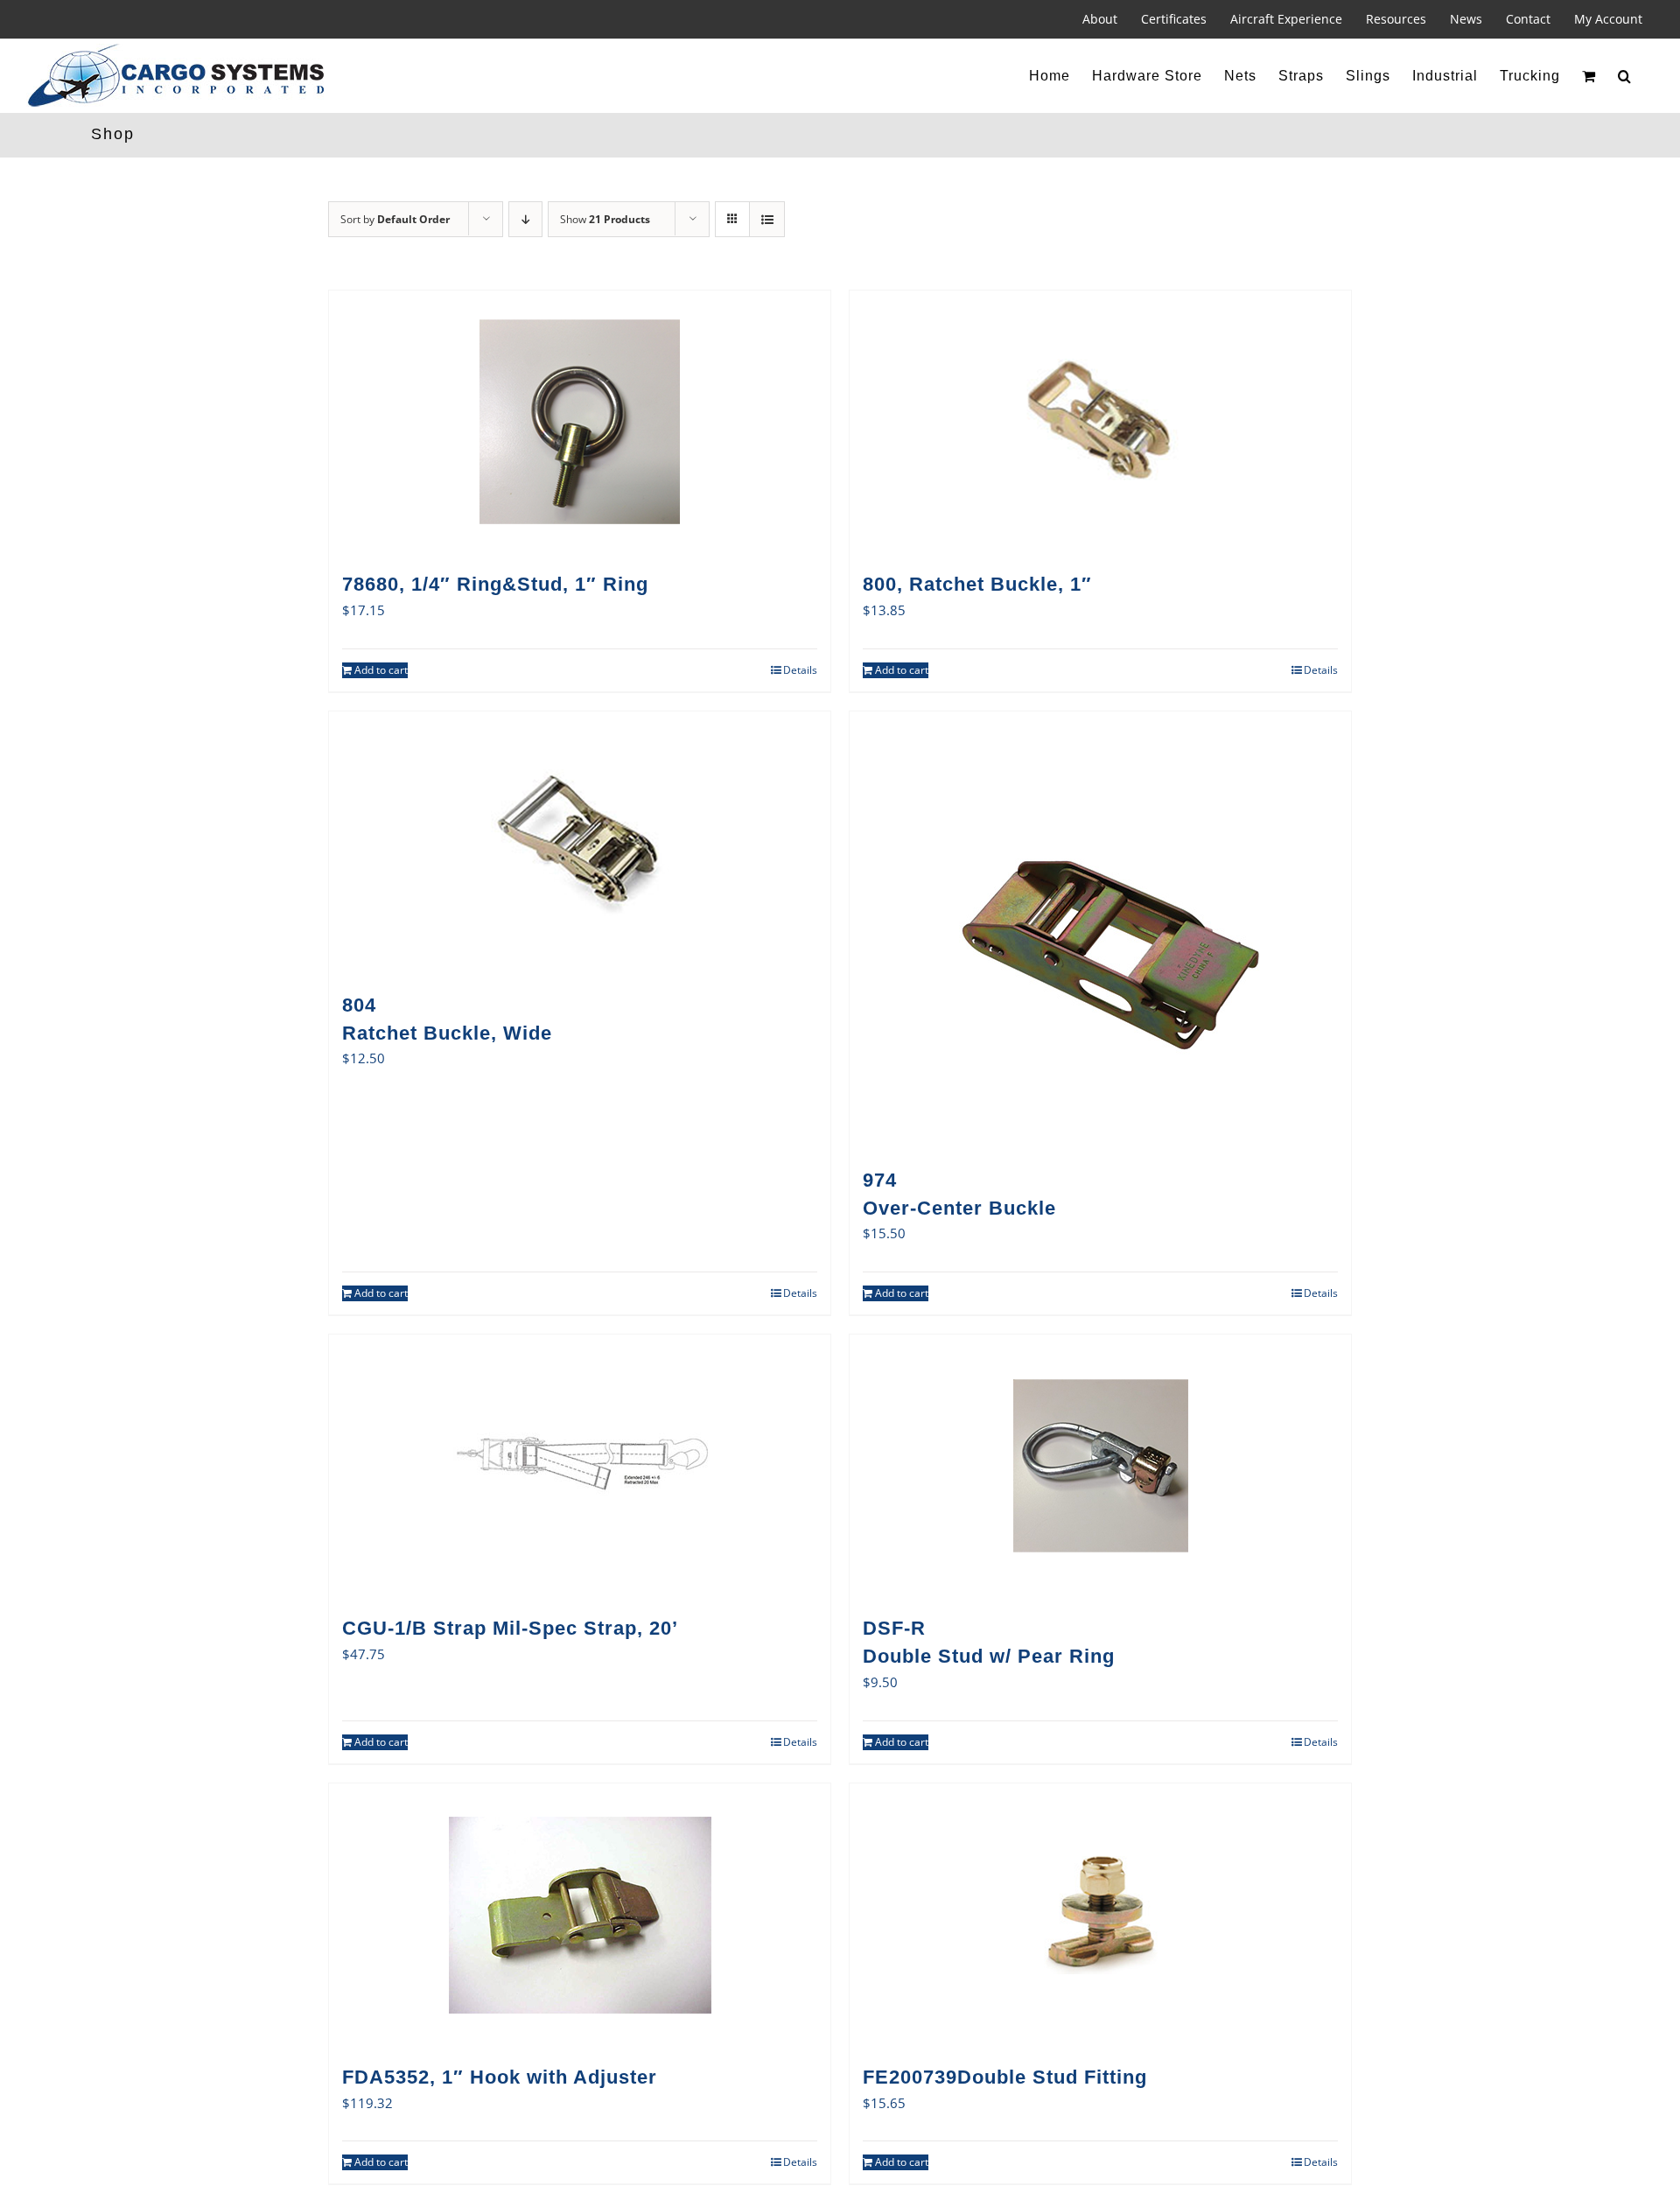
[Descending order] (525, 219)
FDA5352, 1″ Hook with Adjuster (500, 2077)
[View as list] (767, 219)
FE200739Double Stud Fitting (1005, 2077)
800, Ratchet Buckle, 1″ (977, 584)
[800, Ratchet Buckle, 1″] (1100, 422)
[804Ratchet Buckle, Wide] (580, 843)
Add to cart (381, 670)
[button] (1625, 76)
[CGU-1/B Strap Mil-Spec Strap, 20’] (580, 1466)
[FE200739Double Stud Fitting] (1100, 1915)
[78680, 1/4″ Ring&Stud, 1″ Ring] (580, 422)
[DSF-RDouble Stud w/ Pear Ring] (1100, 1466)
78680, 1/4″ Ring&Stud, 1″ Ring (495, 584)
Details (800, 670)
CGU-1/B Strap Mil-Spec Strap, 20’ (510, 1628)
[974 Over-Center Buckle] (1100, 930)
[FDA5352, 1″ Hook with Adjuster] (580, 1915)
